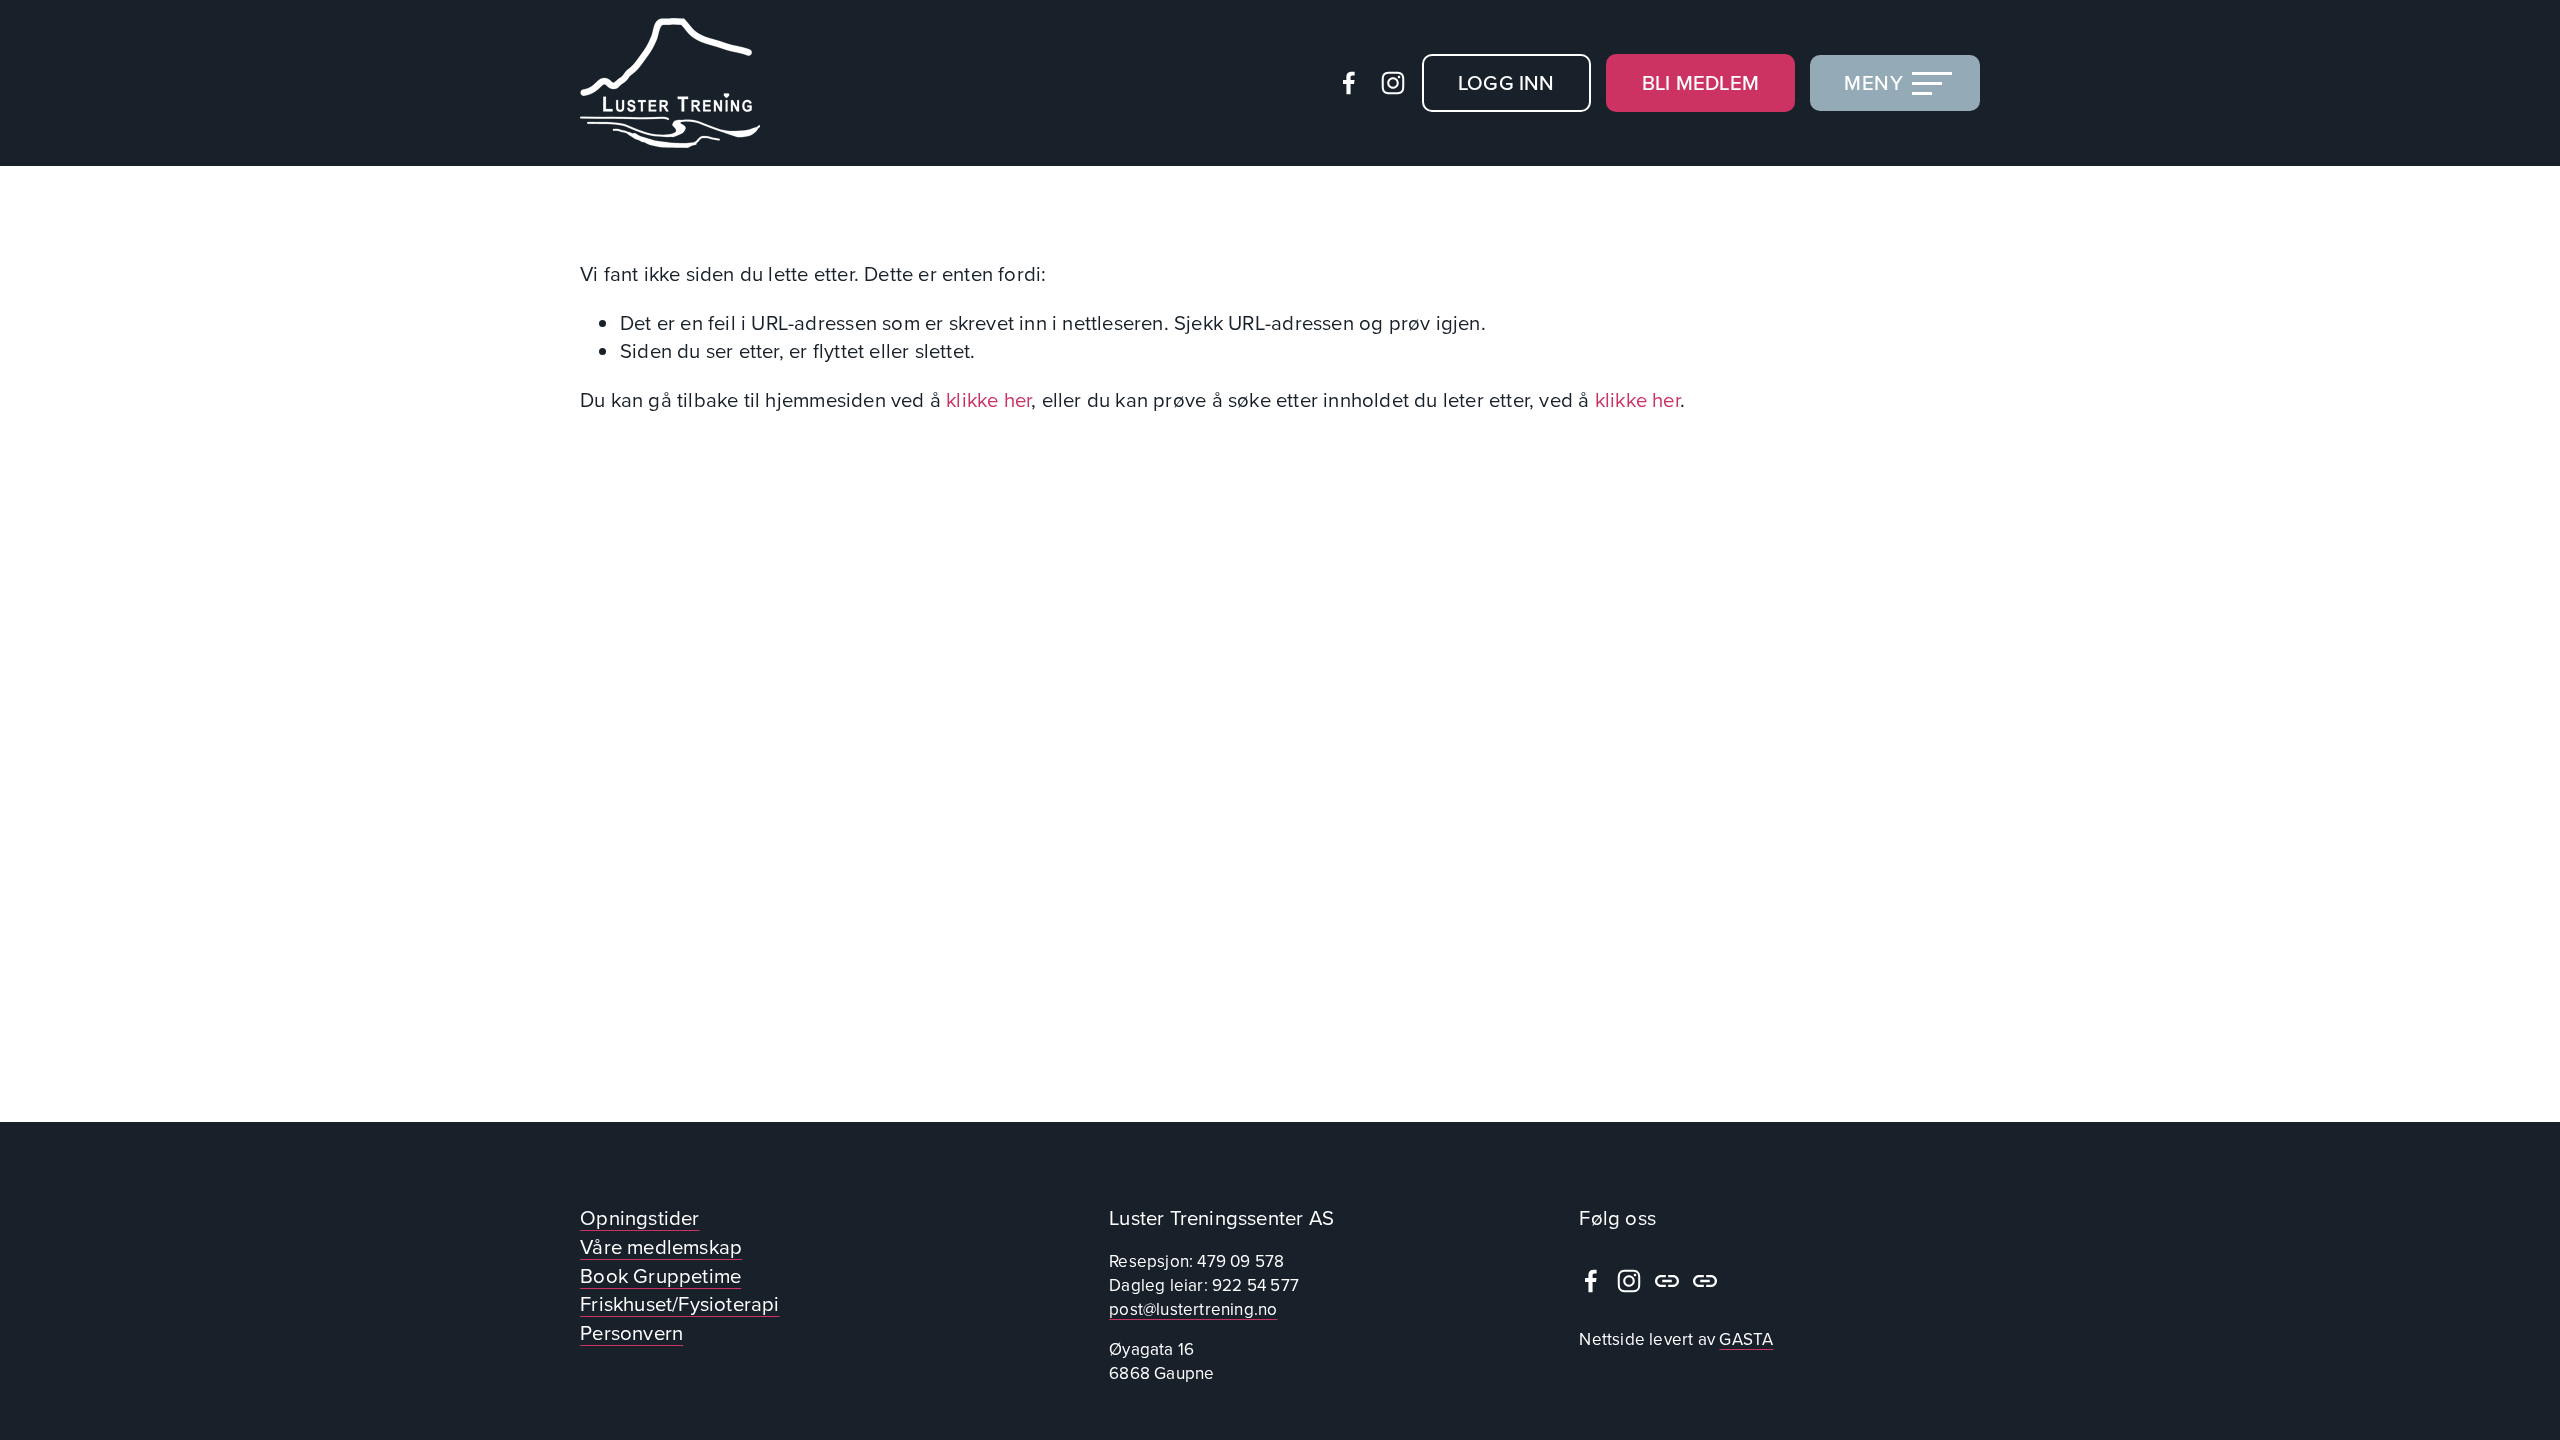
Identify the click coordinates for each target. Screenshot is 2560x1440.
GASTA (1746, 1339)
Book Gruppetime (660, 1276)
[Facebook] (1349, 83)
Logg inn (1506, 82)
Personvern (631, 1333)
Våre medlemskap (661, 1247)
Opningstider (639, 1218)
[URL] (1667, 1281)
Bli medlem (1700, 82)
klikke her (988, 399)
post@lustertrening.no (1193, 1309)
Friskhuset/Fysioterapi (680, 1304)
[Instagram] (1393, 83)
